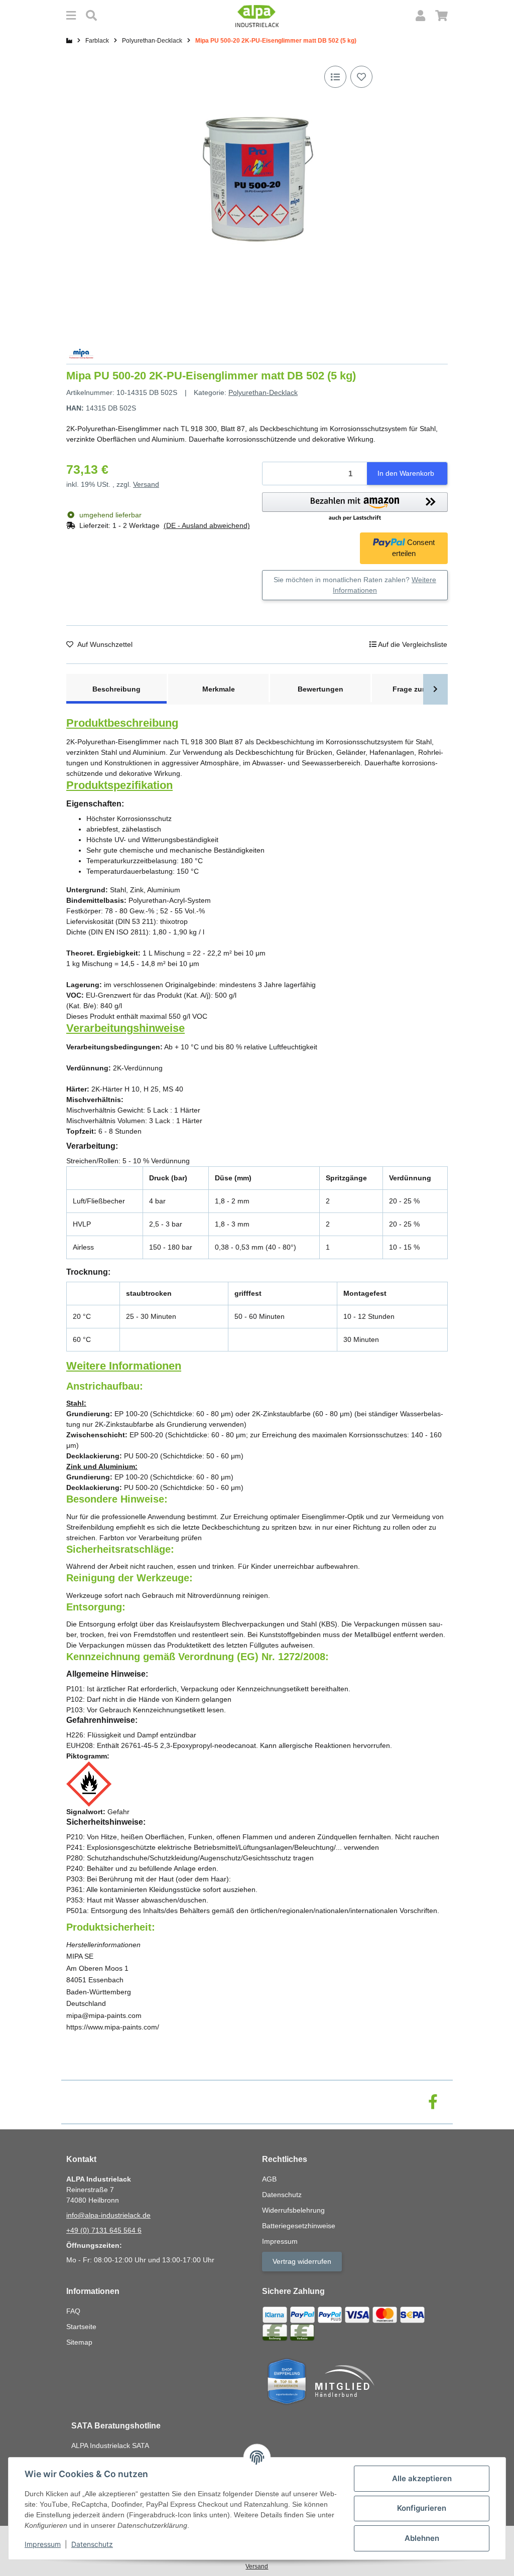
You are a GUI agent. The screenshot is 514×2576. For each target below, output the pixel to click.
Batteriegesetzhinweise (299, 2226)
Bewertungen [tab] (320, 689)
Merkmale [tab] (219, 689)
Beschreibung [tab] (116, 689)
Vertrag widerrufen (302, 2261)
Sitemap (79, 2342)
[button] (420, 16)
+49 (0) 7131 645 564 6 (104, 2230)
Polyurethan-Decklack (263, 392)
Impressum (43, 2544)
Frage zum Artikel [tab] (422, 689)
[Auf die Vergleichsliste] (335, 77)
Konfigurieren (422, 2508)
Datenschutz (92, 2544)
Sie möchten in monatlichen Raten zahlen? (355, 585)
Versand (146, 484)
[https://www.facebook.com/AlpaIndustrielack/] (433, 2102)
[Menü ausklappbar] (71, 16)
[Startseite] (69, 41)
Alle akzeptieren (422, 2478)
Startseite (81, 2327)
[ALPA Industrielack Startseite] (257, 16)
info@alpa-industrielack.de (108, 2215)
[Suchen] (91, 16)
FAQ (73, 2311)
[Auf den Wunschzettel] (361, 77)
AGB (269, 2179)
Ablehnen (422, 2538)
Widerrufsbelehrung (293, 2210)
